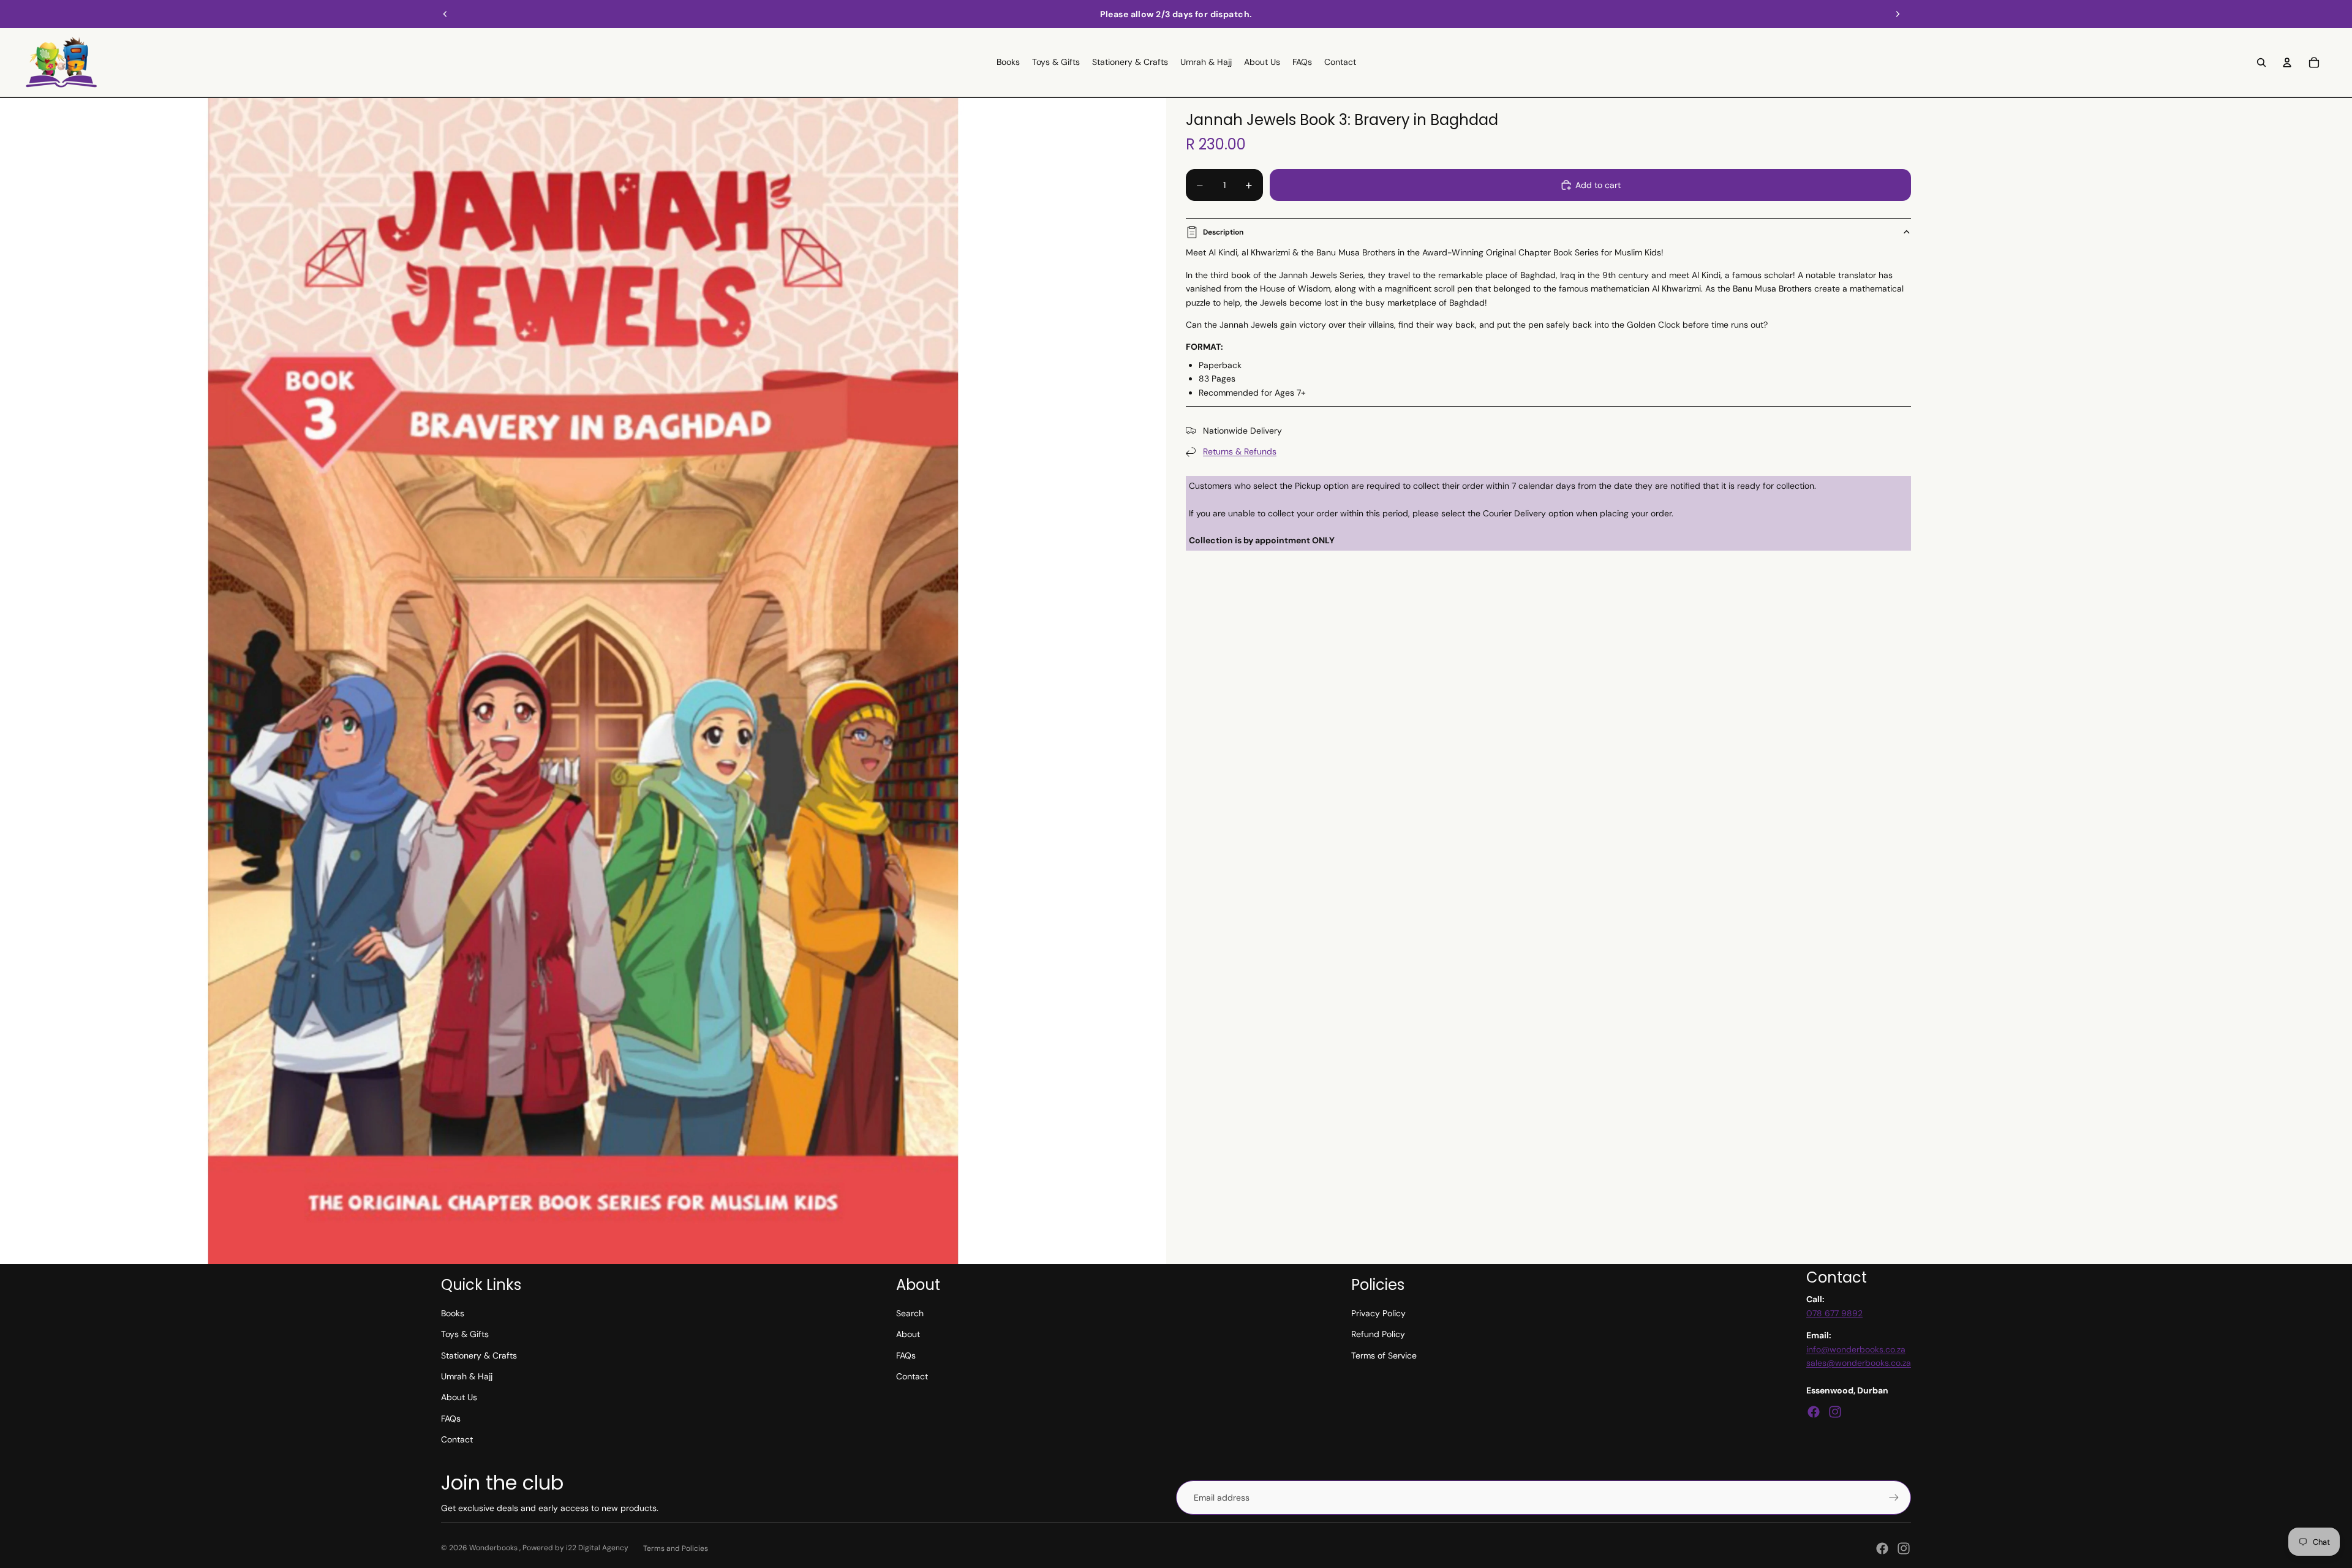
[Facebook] (1814, 1412)
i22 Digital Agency (597, 1548)
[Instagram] (1835, 1412)
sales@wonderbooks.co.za (1859, 1363)
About (908, 1334)
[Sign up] (1894, 1498)
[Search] (2261, 62)
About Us (459, 1397)
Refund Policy (1378, 1334)
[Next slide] (1898, 14)
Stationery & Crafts (479, 1355)
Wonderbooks (494, 1548)
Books (453, 1313)
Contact (457, 1439)
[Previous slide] (445, 14)
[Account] (2287, 62)
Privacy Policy (1378, 1313)
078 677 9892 (1834, 1313)
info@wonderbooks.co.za (1856, 1349)
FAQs (451, 1419)
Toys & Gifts (465, 1334)
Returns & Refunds (1240, 451)
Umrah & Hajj (467, 1376)
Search (910, 1313)
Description (1223, 232)
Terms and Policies (676, 1548)
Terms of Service (1384, 1355)
